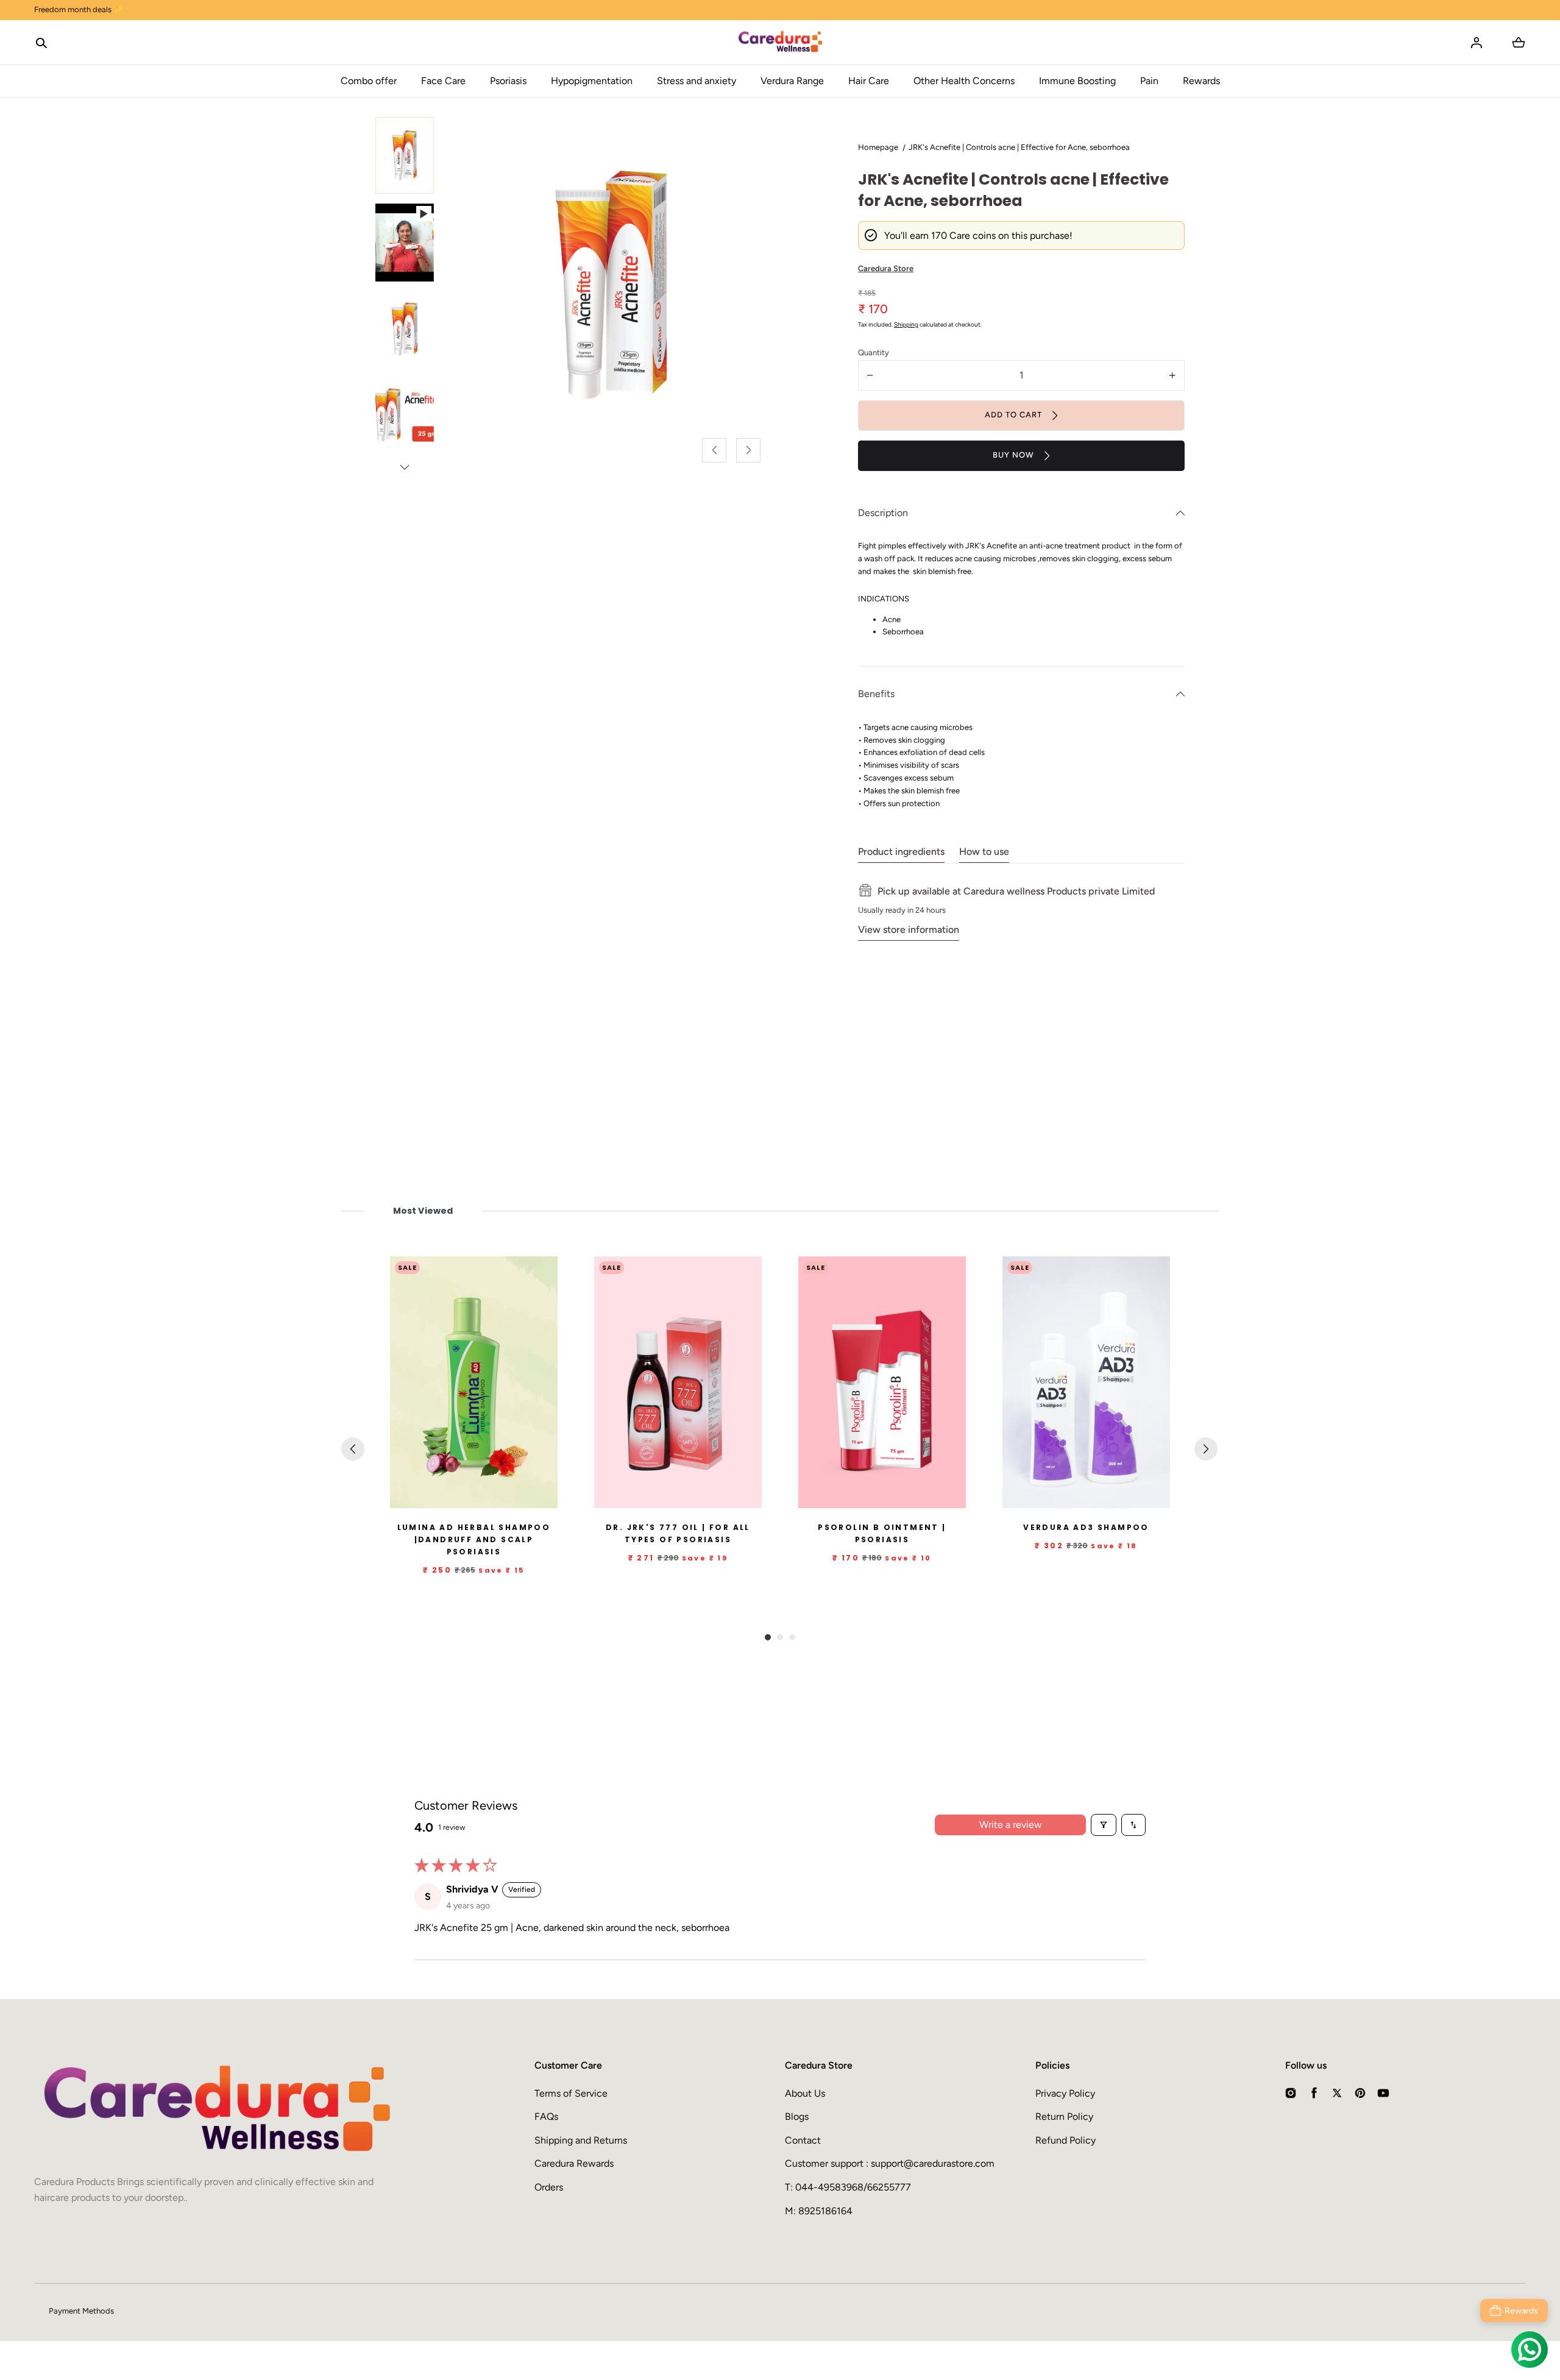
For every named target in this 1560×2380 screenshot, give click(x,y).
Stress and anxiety (697, 81)
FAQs (546, 2116)
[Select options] (723, 1496)
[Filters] (1104, 1825)
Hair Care (869, 81)
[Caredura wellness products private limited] (780, 43)
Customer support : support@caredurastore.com (890, 2163)
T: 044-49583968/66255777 (848, 2187)
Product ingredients (901, 852)
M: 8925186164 (819, 2211)
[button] (41, 43)
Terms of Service (571, 2093)
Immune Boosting (1077, 81)
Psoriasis (508, 81)
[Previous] (353, 1449)
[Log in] (1477, 43)
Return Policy (1064, 2116)
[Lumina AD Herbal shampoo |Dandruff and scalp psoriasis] (474, 1382)
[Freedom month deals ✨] (780, 10)
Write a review (1011, 1825)
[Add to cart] (519, 1496)
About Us (805, 2093)
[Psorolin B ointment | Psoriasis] (882, 1382)
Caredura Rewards (574, 2163)
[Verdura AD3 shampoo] (1086, 1382)
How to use (984, 852)
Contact (803, 2140)
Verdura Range (792, 81)
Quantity (874, 352)
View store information (909, 930)
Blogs (797, 2116)
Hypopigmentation (592, 81)
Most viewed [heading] (423, 1211)
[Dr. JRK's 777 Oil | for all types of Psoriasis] (678, 1382)
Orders (549, 2187)
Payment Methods (81, 2311)
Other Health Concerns (964, 81)
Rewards (1201, 81)
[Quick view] (543, 1496)
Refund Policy (1065, 2140)
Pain (1149, 81)
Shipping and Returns (581, 2140)
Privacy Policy (1065, 2093)
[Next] (1206, 1449)
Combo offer (369, 81)
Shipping (906, 324)
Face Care (443, 81)
